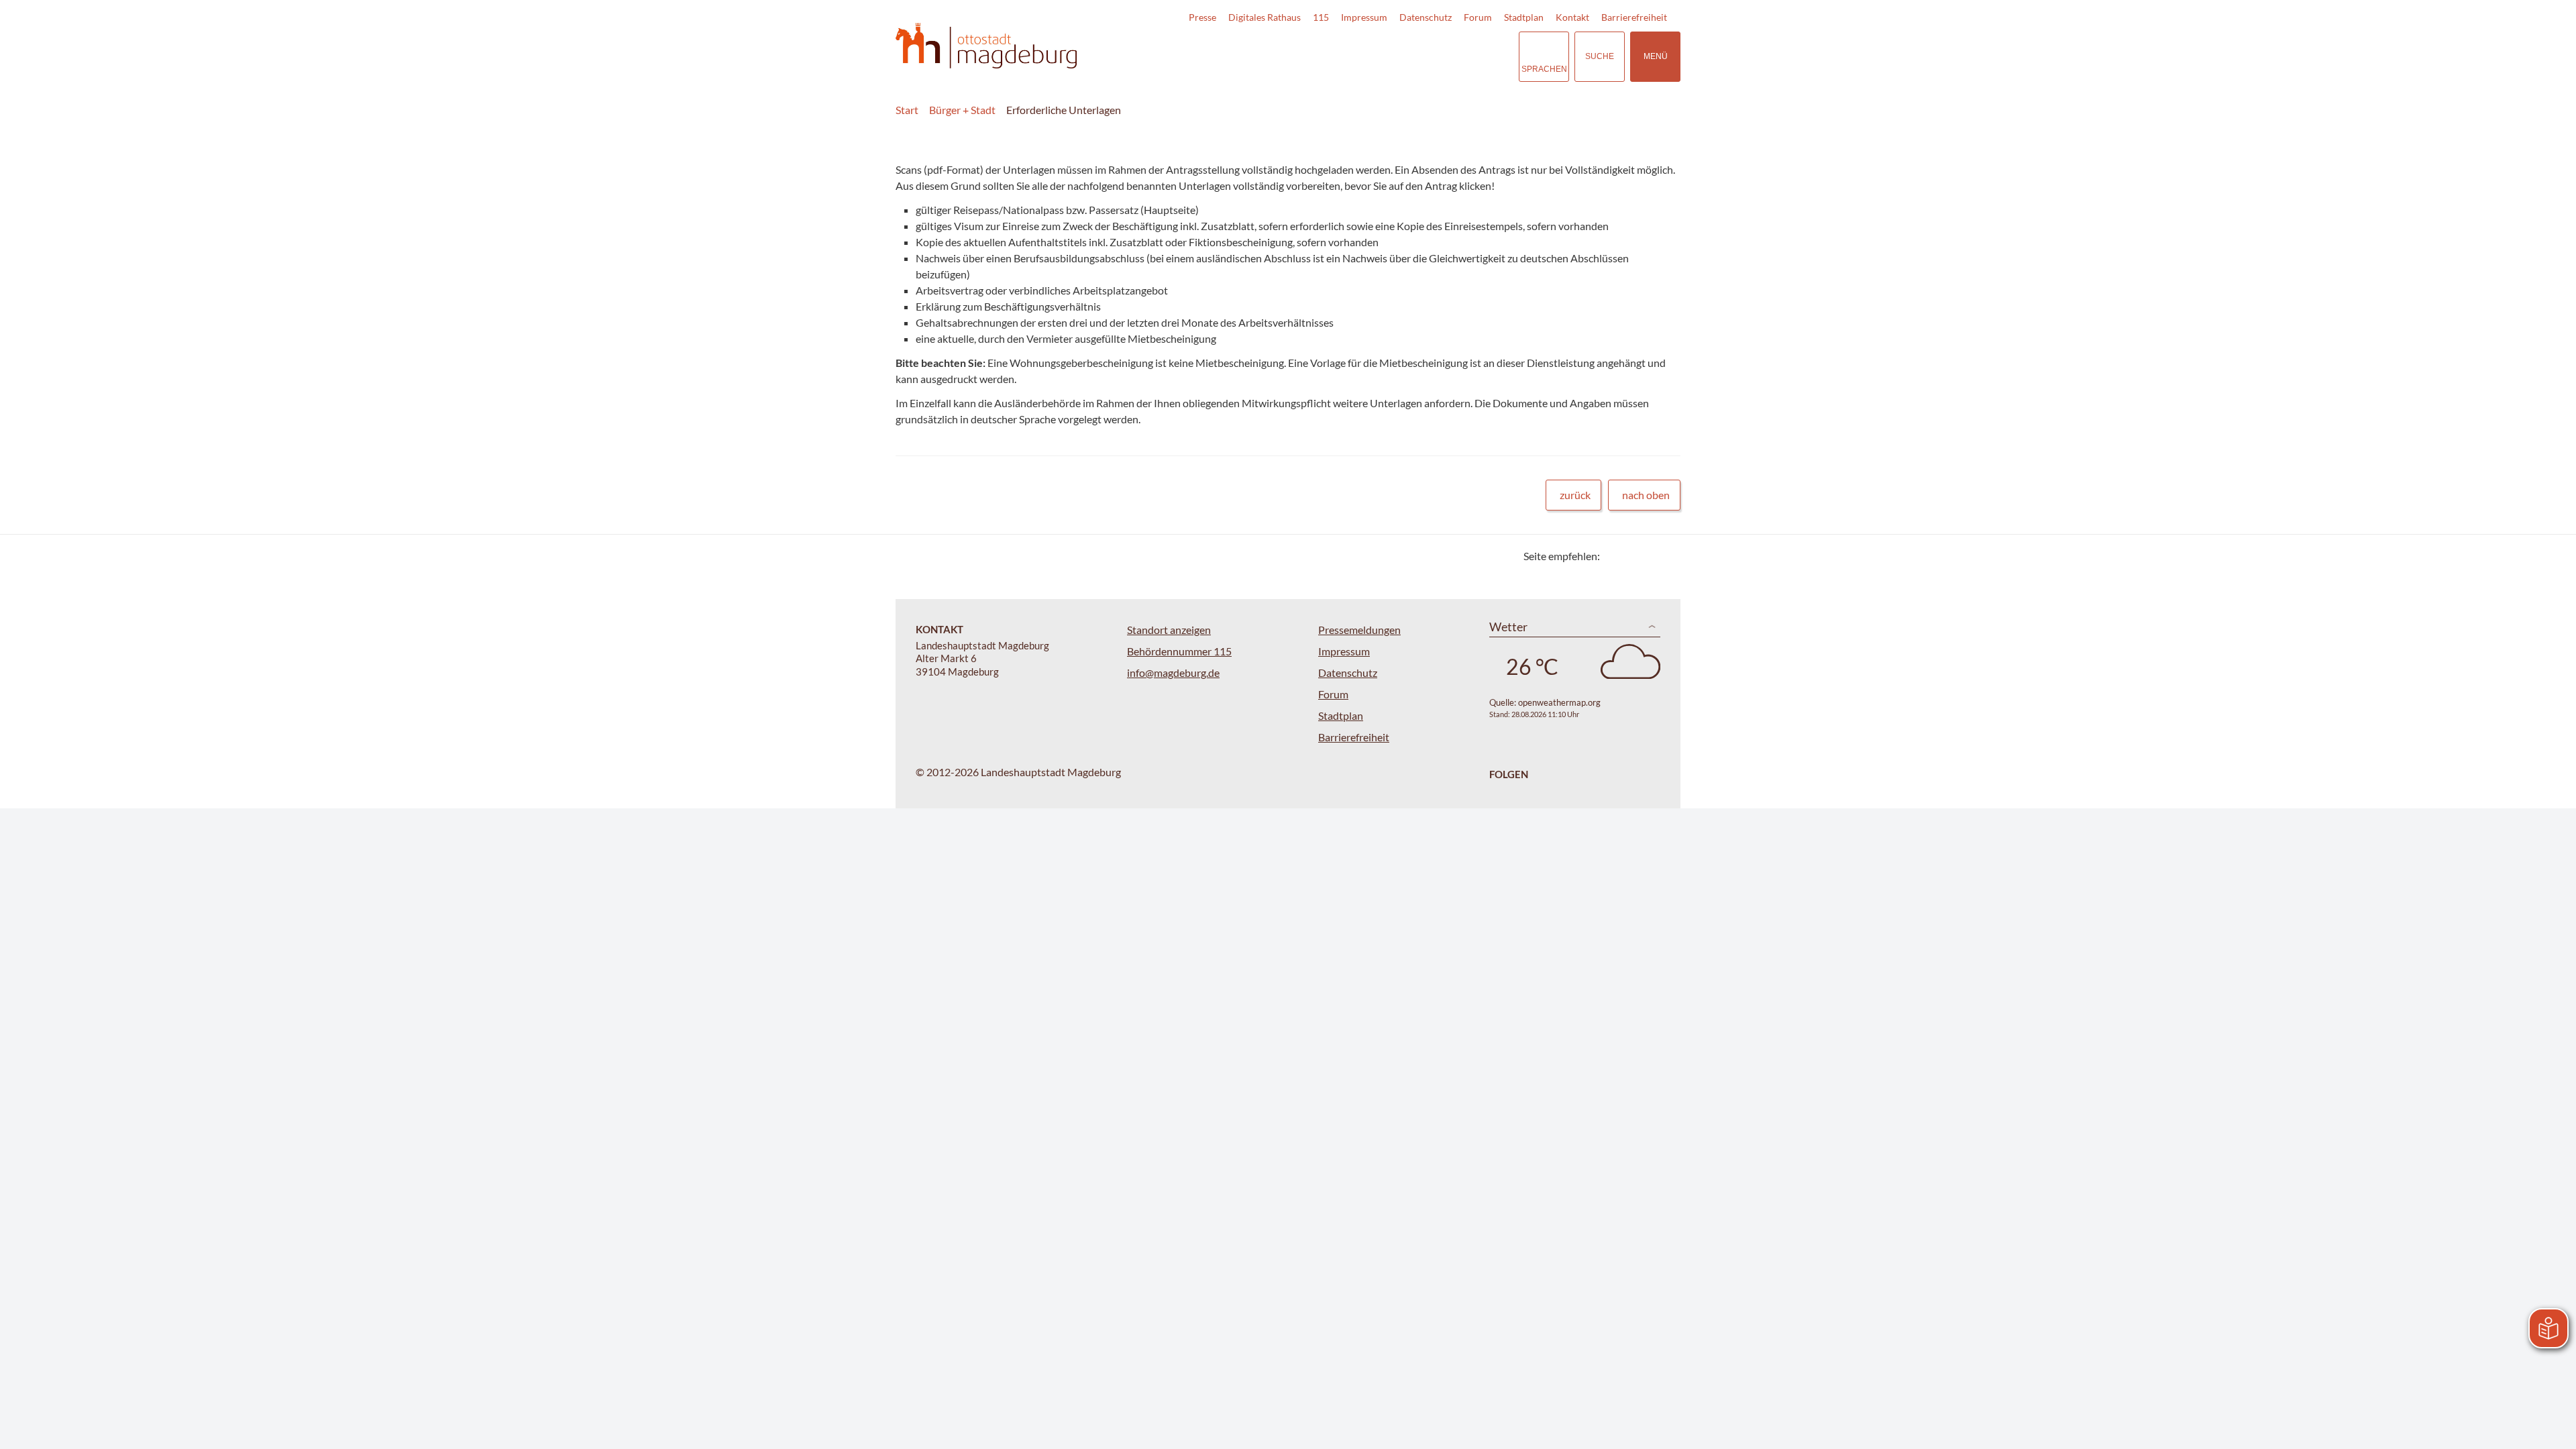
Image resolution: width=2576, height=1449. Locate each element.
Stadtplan (1524, 17)
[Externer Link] (1415, 56)
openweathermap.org (1559, 702)
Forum (1478, 17)
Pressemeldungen (1359, 630)
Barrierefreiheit (1634, 17)
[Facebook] (1632, 556)
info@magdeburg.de (1173, 673)
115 (1321, 17)
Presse (1202, 17)
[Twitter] (1615, 556)
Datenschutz (1426, 17)
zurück (1575, 495)
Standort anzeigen (1169, 630)
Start (907, 110)
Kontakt (1572, 17)
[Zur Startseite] (986, 46)
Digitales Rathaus (1265, 17)
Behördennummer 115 (1179, 651)
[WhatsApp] (1665, 556)
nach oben (1646, 495)
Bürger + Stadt (962, 110)
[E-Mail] (1649, 556)
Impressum (1364, 17)
